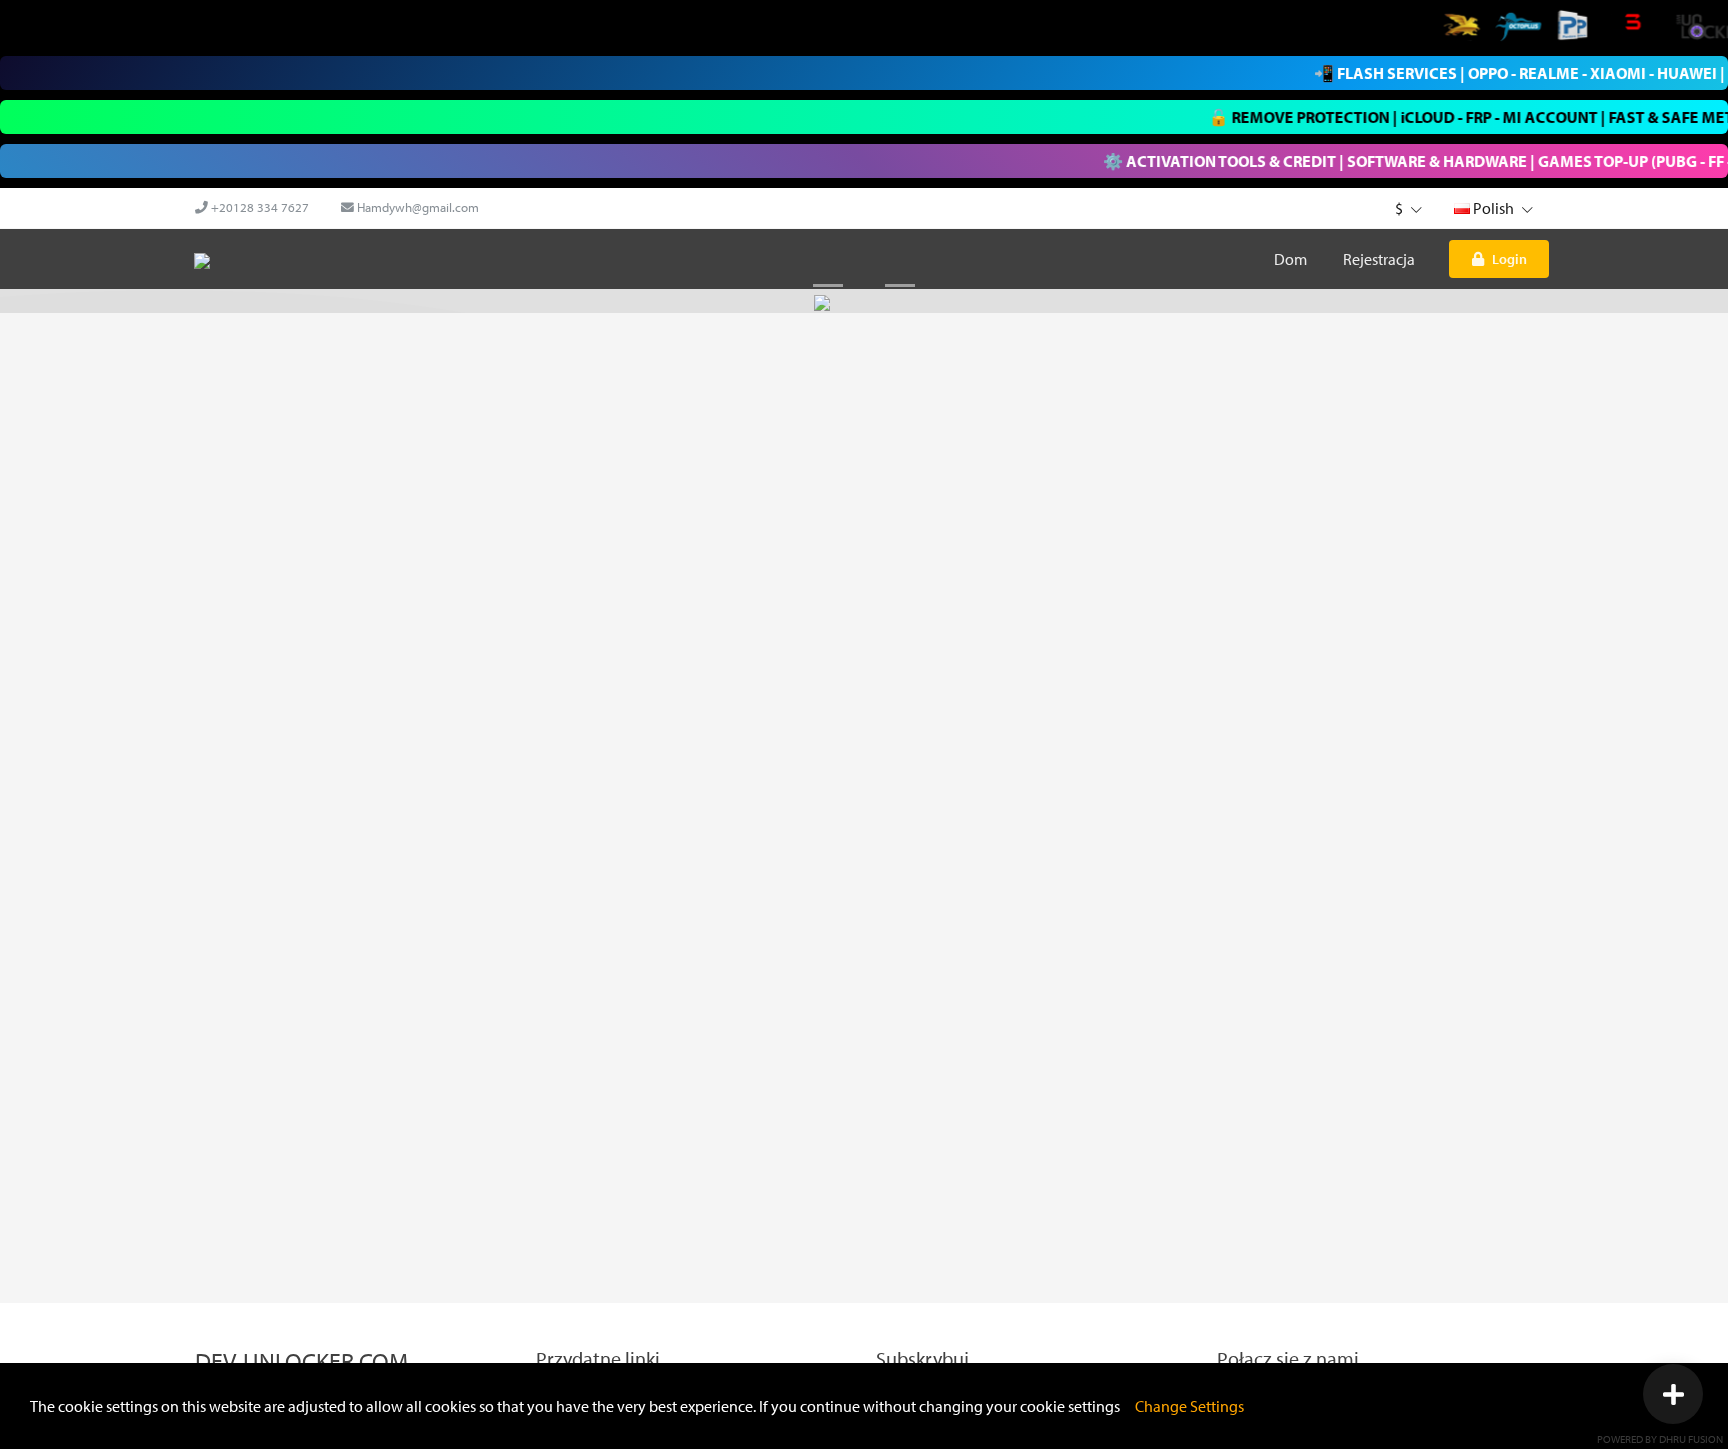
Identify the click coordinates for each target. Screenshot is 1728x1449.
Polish (1493, 208)
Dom (1290, 259)
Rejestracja (1379, 259)
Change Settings (1189, 1406)
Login (1509, 258)
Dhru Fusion (1691, 1439)
